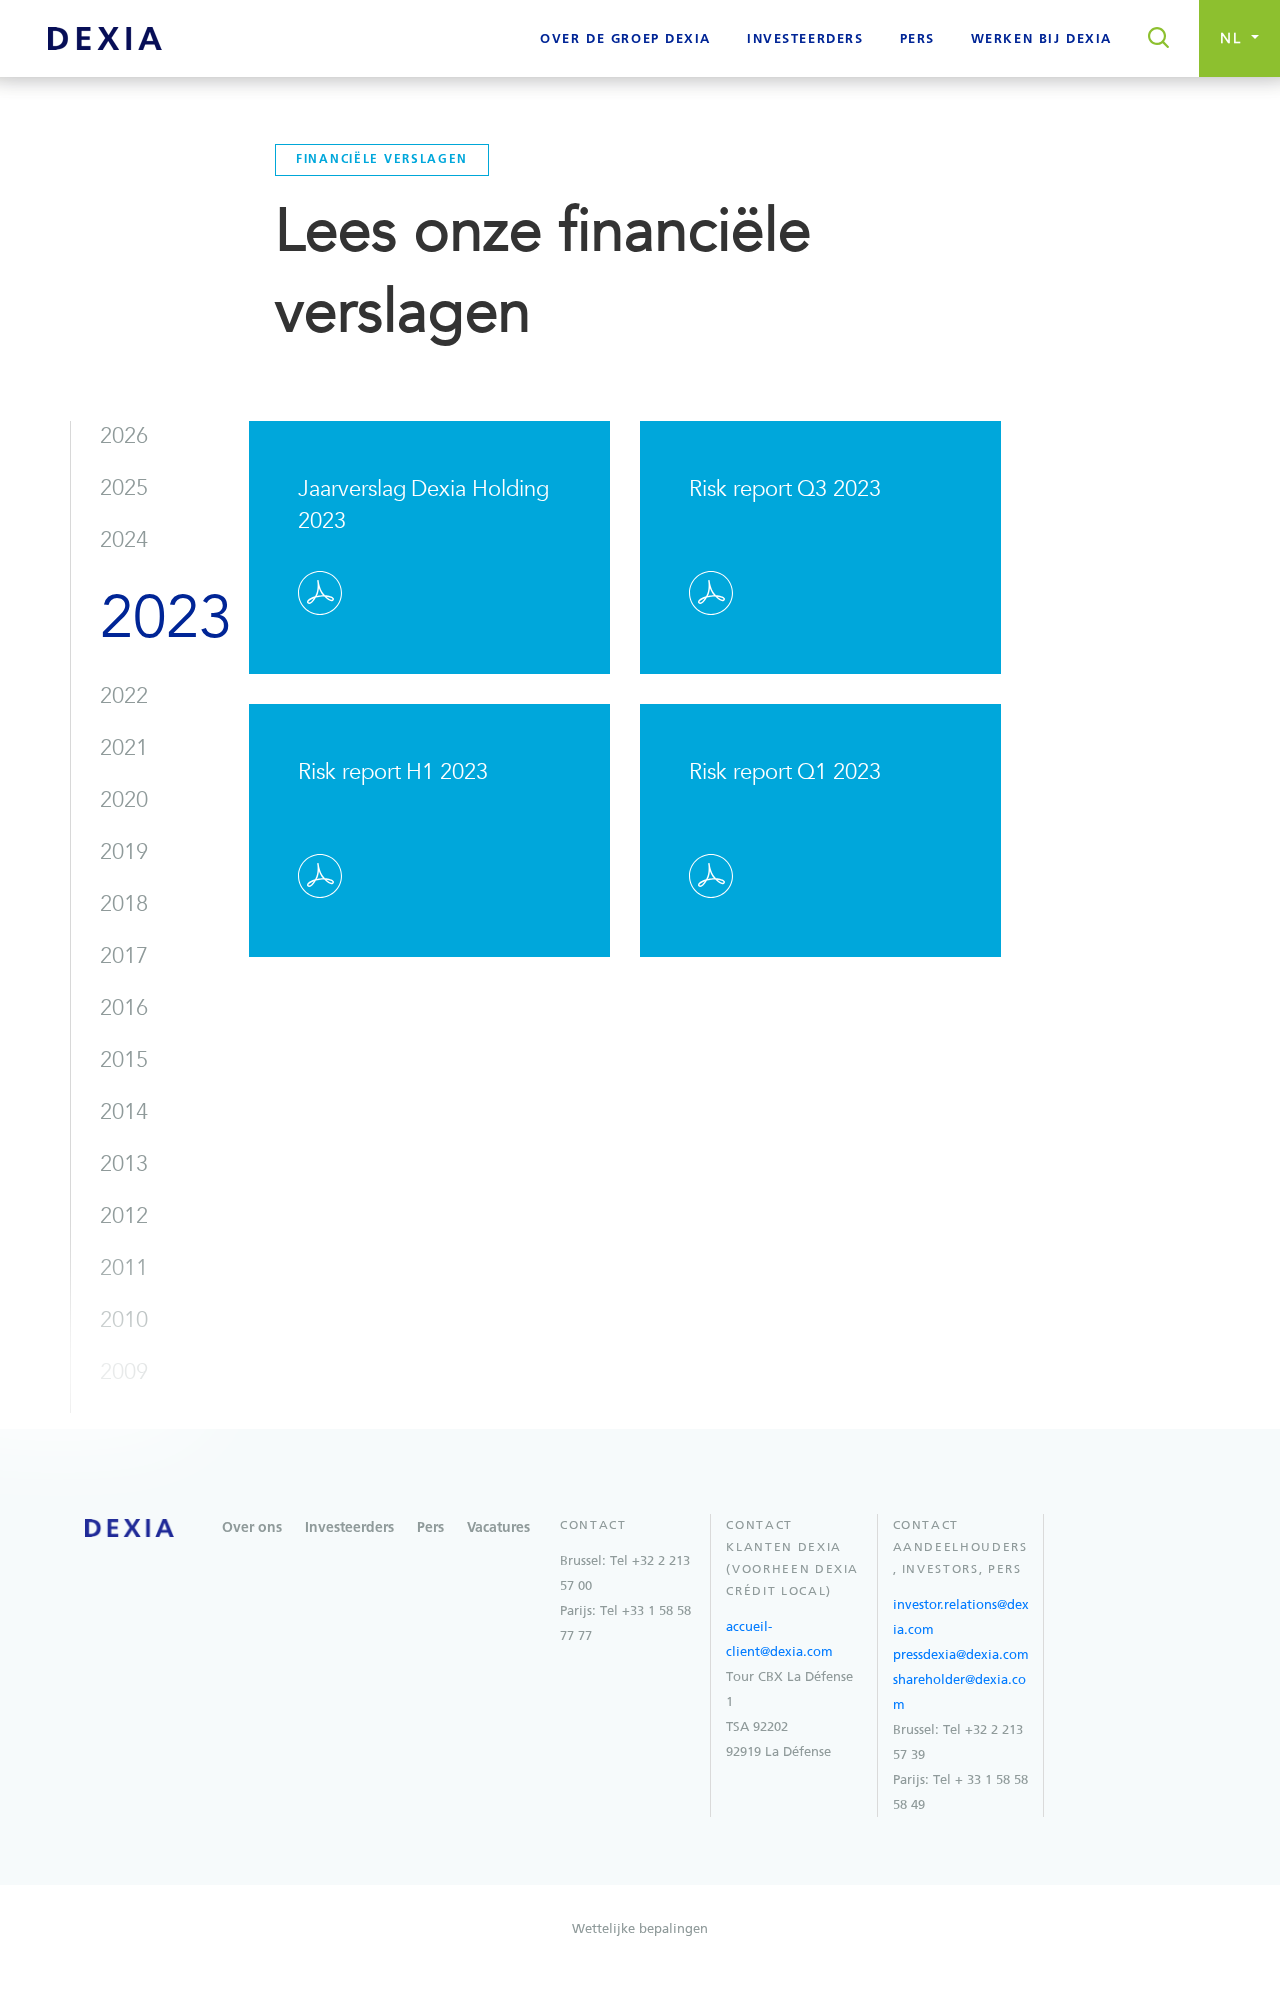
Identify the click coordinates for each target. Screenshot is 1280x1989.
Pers (430, 1528)
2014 (124, 1112)
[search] (1152, 39)
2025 (124, 488)
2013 (124, 1164)
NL (1234, 38)
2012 (124, 1216)
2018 (124, 904)
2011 (124, 1268)
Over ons (252, 1528)
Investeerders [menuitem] (805, 39)
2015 (124, 1060)
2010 (124, 1320)
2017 (124, 956)
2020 (124, 800)
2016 (124, 1008)
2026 (124, 436)
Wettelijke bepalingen (640, 1928)
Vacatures (498, 1528)
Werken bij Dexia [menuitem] (1041, 39)
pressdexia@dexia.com (961, 1654)
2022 (124, 696)
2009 (124, 1372)
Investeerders (349, 1528)
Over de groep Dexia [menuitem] (625, 39)
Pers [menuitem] (917, 39)
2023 (165, 618)
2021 (124, 748)
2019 (124, 852)
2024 (124, 540)
